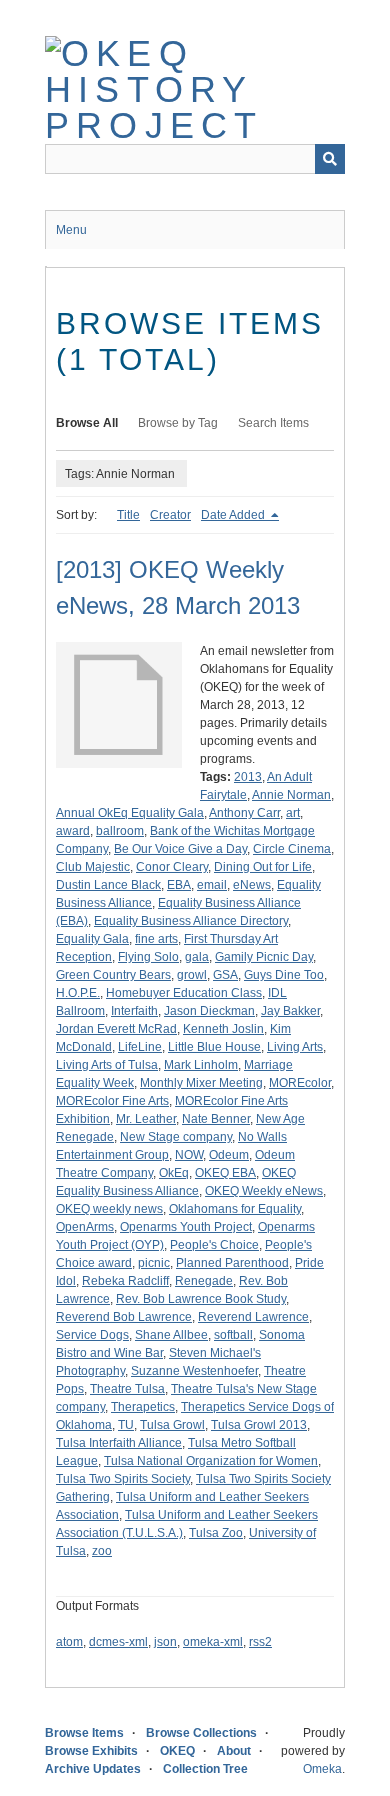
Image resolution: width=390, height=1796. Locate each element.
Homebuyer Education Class (184, 993)
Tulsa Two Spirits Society (123, 1479)
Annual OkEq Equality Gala (130, 813)
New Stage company (176, 1137)
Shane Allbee (171, 1335)
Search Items (273, 423)
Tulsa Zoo (216, 1533)
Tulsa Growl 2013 (259, 1425)
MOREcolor (300, 1083)
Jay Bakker (290, 1011)
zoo (102, 1551)
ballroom (120, 831)
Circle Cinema (292, 849)
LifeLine (140, 1047)
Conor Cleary (172, 867)
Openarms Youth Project (186, 1227)
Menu (71, 230)
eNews (252, 885)
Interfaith (134, 1011)
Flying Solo (148, 957)
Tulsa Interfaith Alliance (119, 1443)
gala (197, 957)
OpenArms (85, 1227)
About (234, 1751)
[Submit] (330, 159)
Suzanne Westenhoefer (194, 1371)
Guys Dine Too (284, 975)
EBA (179, 885)
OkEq (174, 1173)
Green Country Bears (113, 975)
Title (128, 515)
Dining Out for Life (263, 867)
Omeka (322, 1769)
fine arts (156, 939)
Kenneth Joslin (223, 1029)
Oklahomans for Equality (235, 1209)
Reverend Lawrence (253, 1317)
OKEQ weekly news (109, 1209)
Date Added (234, 515)
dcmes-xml (118, 1642)
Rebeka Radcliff (125, 1281)
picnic (154, 1263)
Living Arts (295, 1047)
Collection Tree (205, 1769)
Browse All (87, 423)
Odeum (229, 1155)
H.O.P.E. (78, 993)
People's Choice (214, 1245)
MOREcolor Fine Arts (112, 1101)
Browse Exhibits (91, 1751)
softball (233, 1335)
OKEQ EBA (225, 1173)
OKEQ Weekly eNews (264, 1191)
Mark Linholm (201, 1065)
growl (192, 975)
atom (69, 1642)
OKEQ (177, 1751)
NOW (189, 1155)
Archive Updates (93, 1769)
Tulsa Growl (172, 1425)
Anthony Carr (244, 813)
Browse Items (84, 1733)
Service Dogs (92, 1335)
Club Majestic (93, 867)
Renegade (204, 1281)
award (73, 831)
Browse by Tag (178, 423)
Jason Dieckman (209, 1011)
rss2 (260, 1642)
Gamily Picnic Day (264, 957)
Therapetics (143, 1407)
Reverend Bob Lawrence (124, 1317)
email (212, 885)
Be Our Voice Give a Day (180, 849)
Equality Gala (92, 939)
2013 (248, 777)
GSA (225, 975)
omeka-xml (213, 1642)
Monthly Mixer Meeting (201, 1083)
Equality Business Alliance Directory (191, 921)
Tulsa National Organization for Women (211, 1461)
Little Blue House (214, 1047)
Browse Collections (201, 1733)
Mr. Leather (146, 1119)
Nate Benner (216, 1119)
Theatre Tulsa (127, 1389)
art (293, 813)
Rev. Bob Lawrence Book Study (201, 1299)
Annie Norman (291, 795)
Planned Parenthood (232, 1263)
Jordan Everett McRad (116, 1029)
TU (126, 1425)
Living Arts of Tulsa (107, 1065)
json (165, 1642)
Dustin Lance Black (108, 885)
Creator (170, 515)
